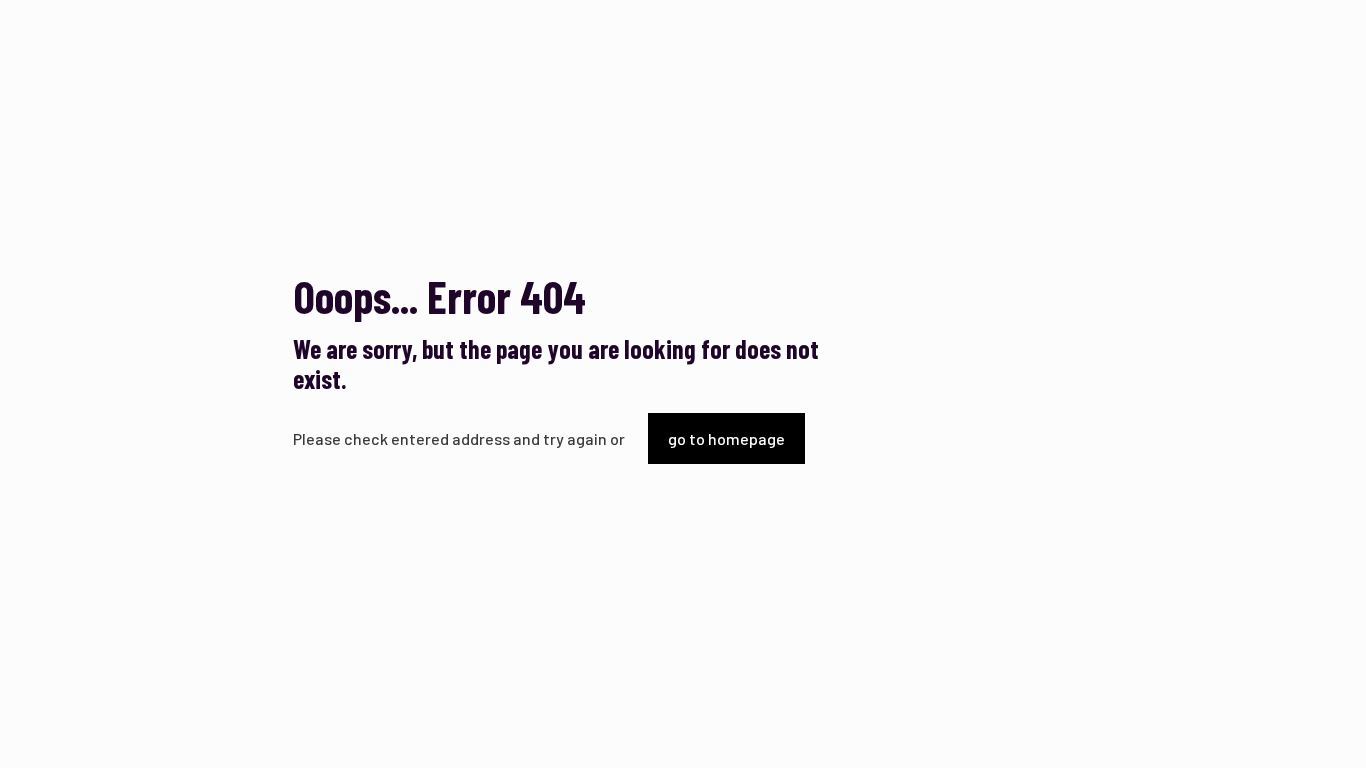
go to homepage (726, 438)
